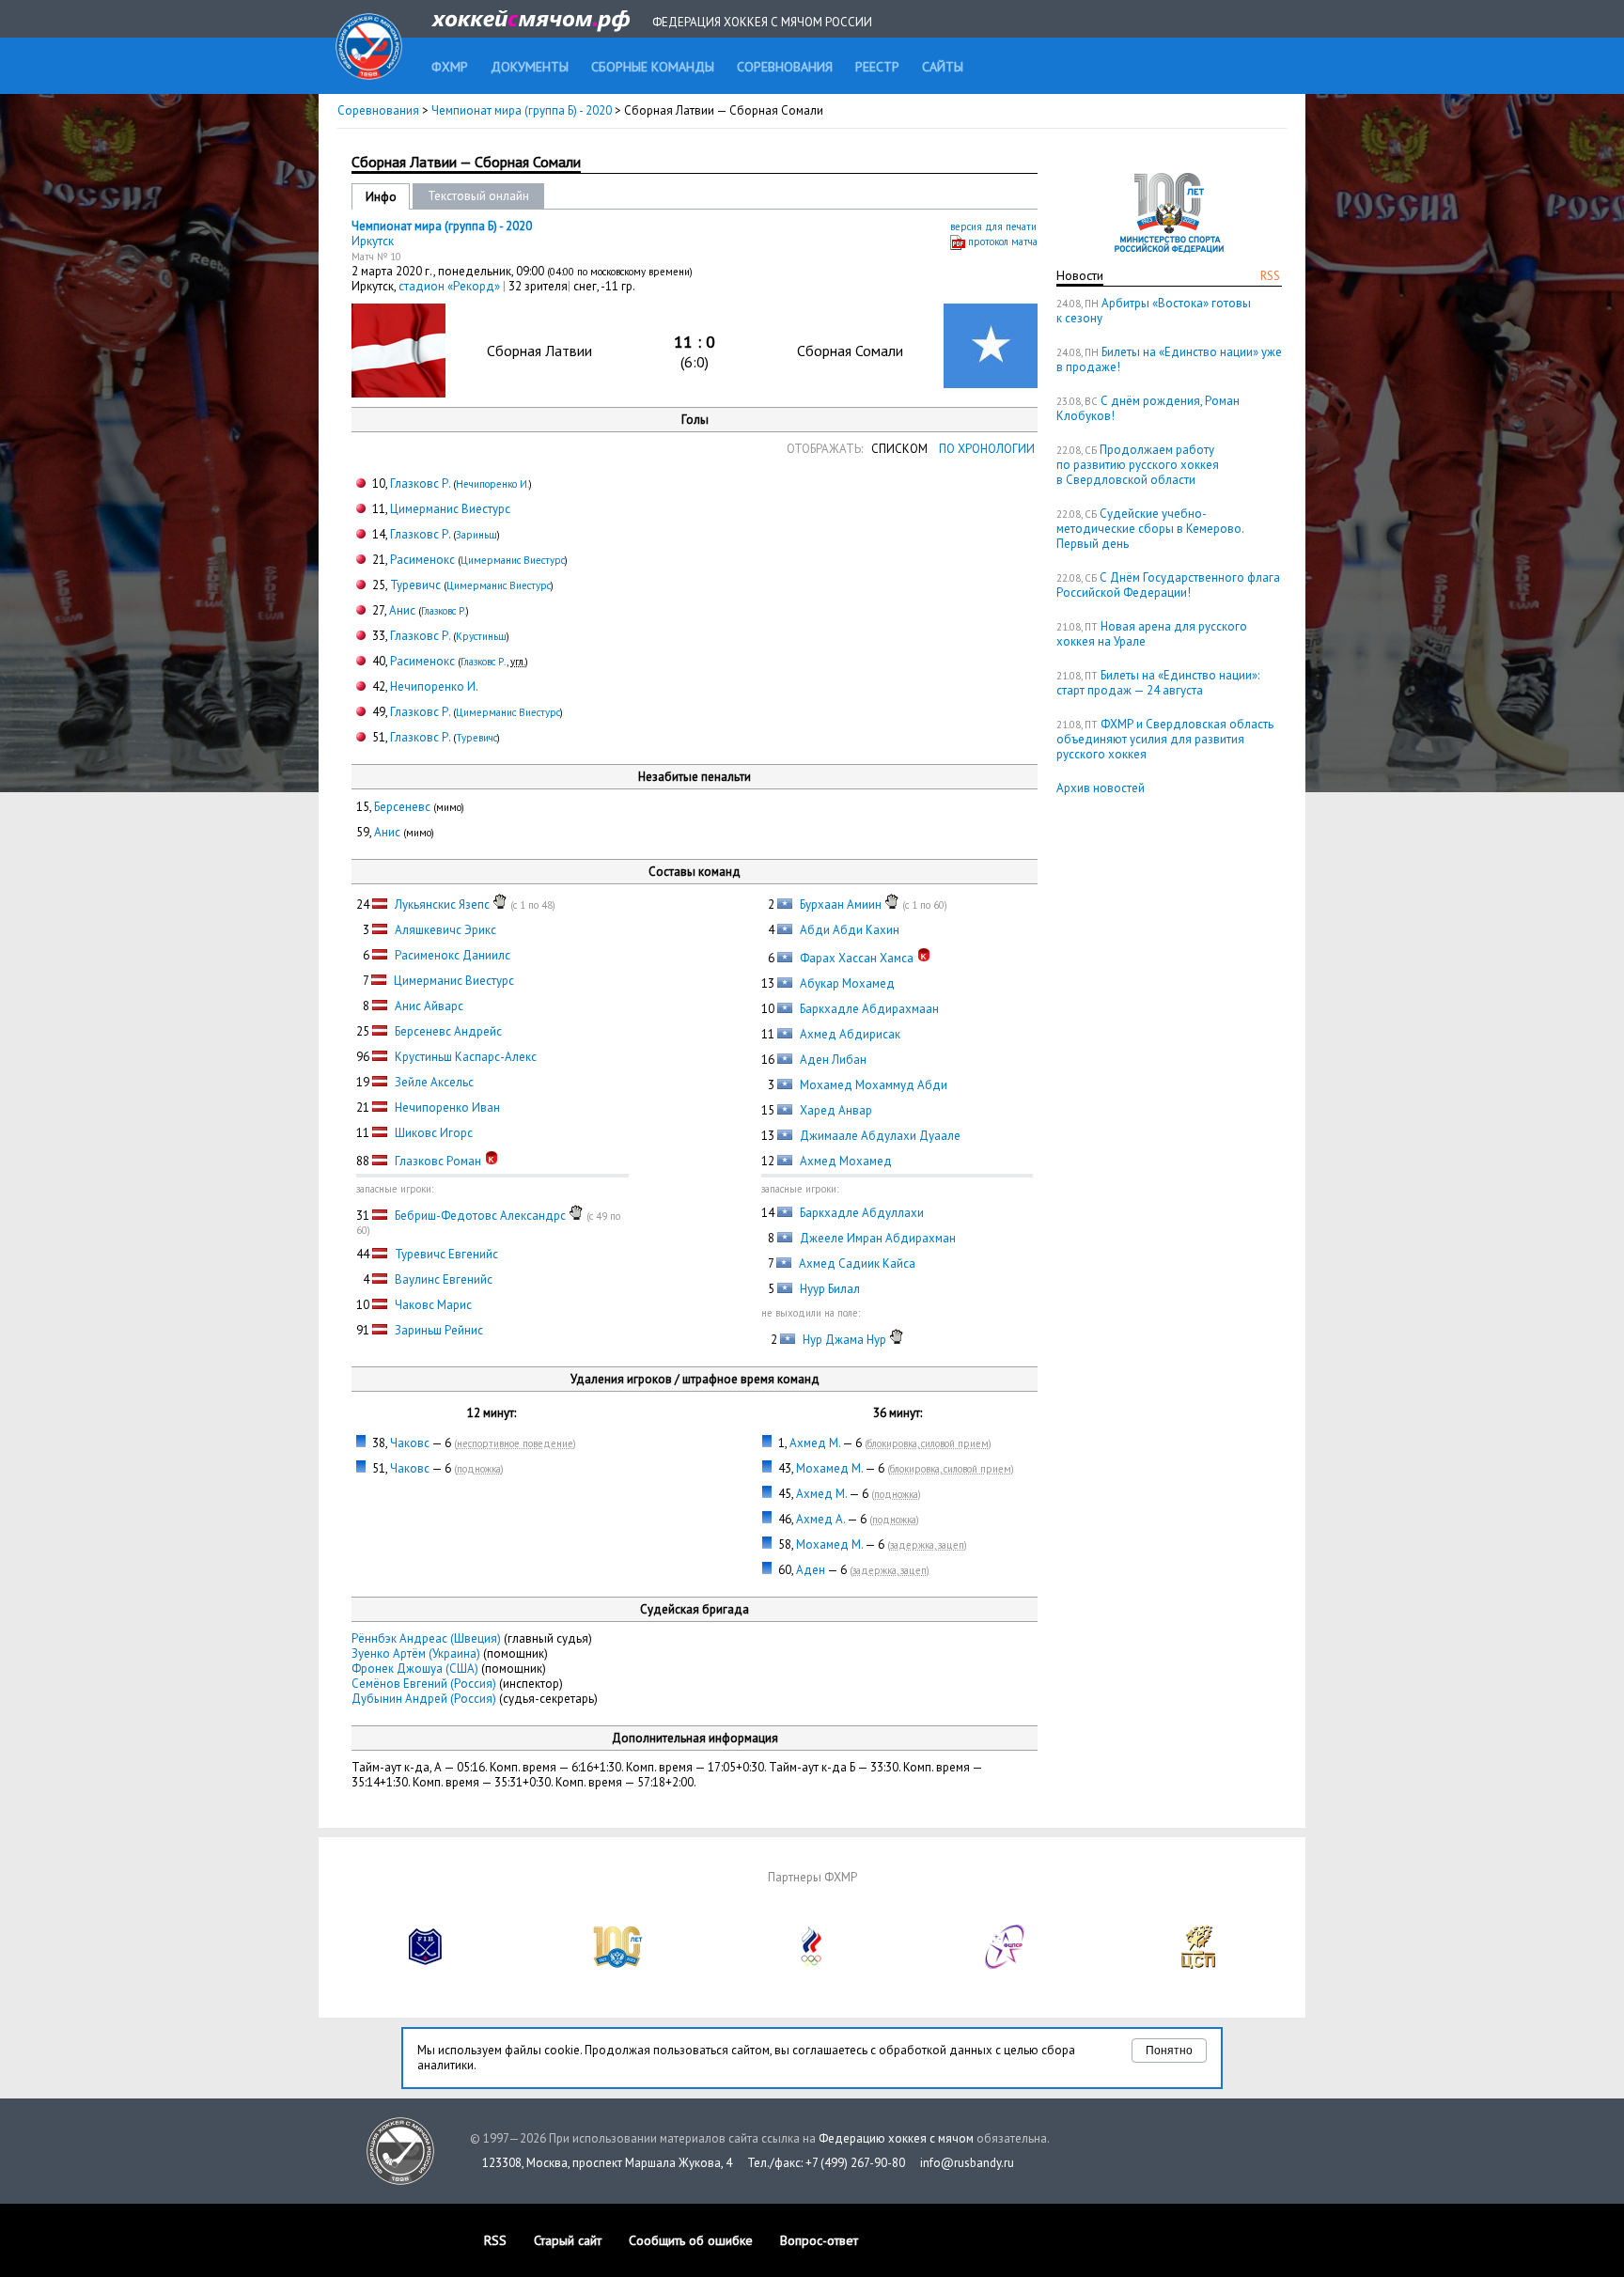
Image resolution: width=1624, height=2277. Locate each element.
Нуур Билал (830, 1289)
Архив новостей (1101, 788)
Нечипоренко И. (492, 484)
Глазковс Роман (438, 1161)
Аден (811, 1570)
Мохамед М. (829, 1468)
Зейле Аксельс (434, 1082)
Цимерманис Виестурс (450, 509)
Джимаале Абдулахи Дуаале (880, 1136)
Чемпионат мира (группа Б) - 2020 (523, 110)
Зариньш (476, 535)
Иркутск (373, 241)
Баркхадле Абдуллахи (862, 1213)
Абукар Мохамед (847, 983)
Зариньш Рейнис (439, 1330)
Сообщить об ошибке (691, 2240)
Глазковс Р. (420, 483)
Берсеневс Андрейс (448, 1031)
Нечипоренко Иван (447, 1107)
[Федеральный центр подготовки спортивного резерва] (1006, 1965)
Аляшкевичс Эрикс (445, 930)
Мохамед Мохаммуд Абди (874, 1085)
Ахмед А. (820, 1519)
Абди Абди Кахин (850, 930)
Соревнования (378, 110)
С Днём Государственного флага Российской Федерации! (1168, 585)
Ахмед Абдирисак (850, 1034)
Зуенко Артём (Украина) (416, 1653)
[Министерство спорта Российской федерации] (618, 1965)
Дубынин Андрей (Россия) (424, 1699)
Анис (402, 610)
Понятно (1169, 2051)
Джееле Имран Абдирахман (878, 1238)
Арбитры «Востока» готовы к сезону (1154, 311)
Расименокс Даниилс (453, 955)
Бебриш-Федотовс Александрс (480, 1216)
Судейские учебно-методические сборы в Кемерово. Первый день (1150, 529)
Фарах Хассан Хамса (857, 958)
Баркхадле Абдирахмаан (869, 1009)
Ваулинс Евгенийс (444, 1279)
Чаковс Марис (433, 1305)
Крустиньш (481, 636)
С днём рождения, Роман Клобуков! (1148, 408)
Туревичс (415, 585)
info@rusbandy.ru (967, 2163)
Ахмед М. (815, 1443)
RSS (1270, 276)
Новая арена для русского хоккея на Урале (1152, 634)
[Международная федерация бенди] (426, 1965)
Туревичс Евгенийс (446, 1254)
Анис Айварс (429, 1006)
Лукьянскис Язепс (442, 905)
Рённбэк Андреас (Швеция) (426, 1638)
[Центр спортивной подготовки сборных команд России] (1198, 1965)
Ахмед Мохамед (846, 1161)
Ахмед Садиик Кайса (857, 1263)
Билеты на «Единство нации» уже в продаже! (1169, 359)
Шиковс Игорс (434, 1133)
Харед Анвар (836, 1110)
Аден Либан (833, 1060)
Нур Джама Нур (844, 1340)
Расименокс (422, 560)
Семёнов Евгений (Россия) (424, 1684)
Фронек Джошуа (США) (415, 1669)
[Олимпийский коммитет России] (812, 1965)
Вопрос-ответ (819, 2240)
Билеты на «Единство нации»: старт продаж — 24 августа (1158, 683)
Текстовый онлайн (478, 196)
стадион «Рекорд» (451, 286)
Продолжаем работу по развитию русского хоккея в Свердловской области (1138, 465)
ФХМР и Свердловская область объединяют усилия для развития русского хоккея (1165, 739)
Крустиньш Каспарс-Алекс (466, 1057)
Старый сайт (568, 2240)
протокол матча (1003, 242)
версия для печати (993, 226)
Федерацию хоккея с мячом (896, 2138)
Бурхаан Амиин (841, 905)
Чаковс (410, 1443)
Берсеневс (402, 807)
